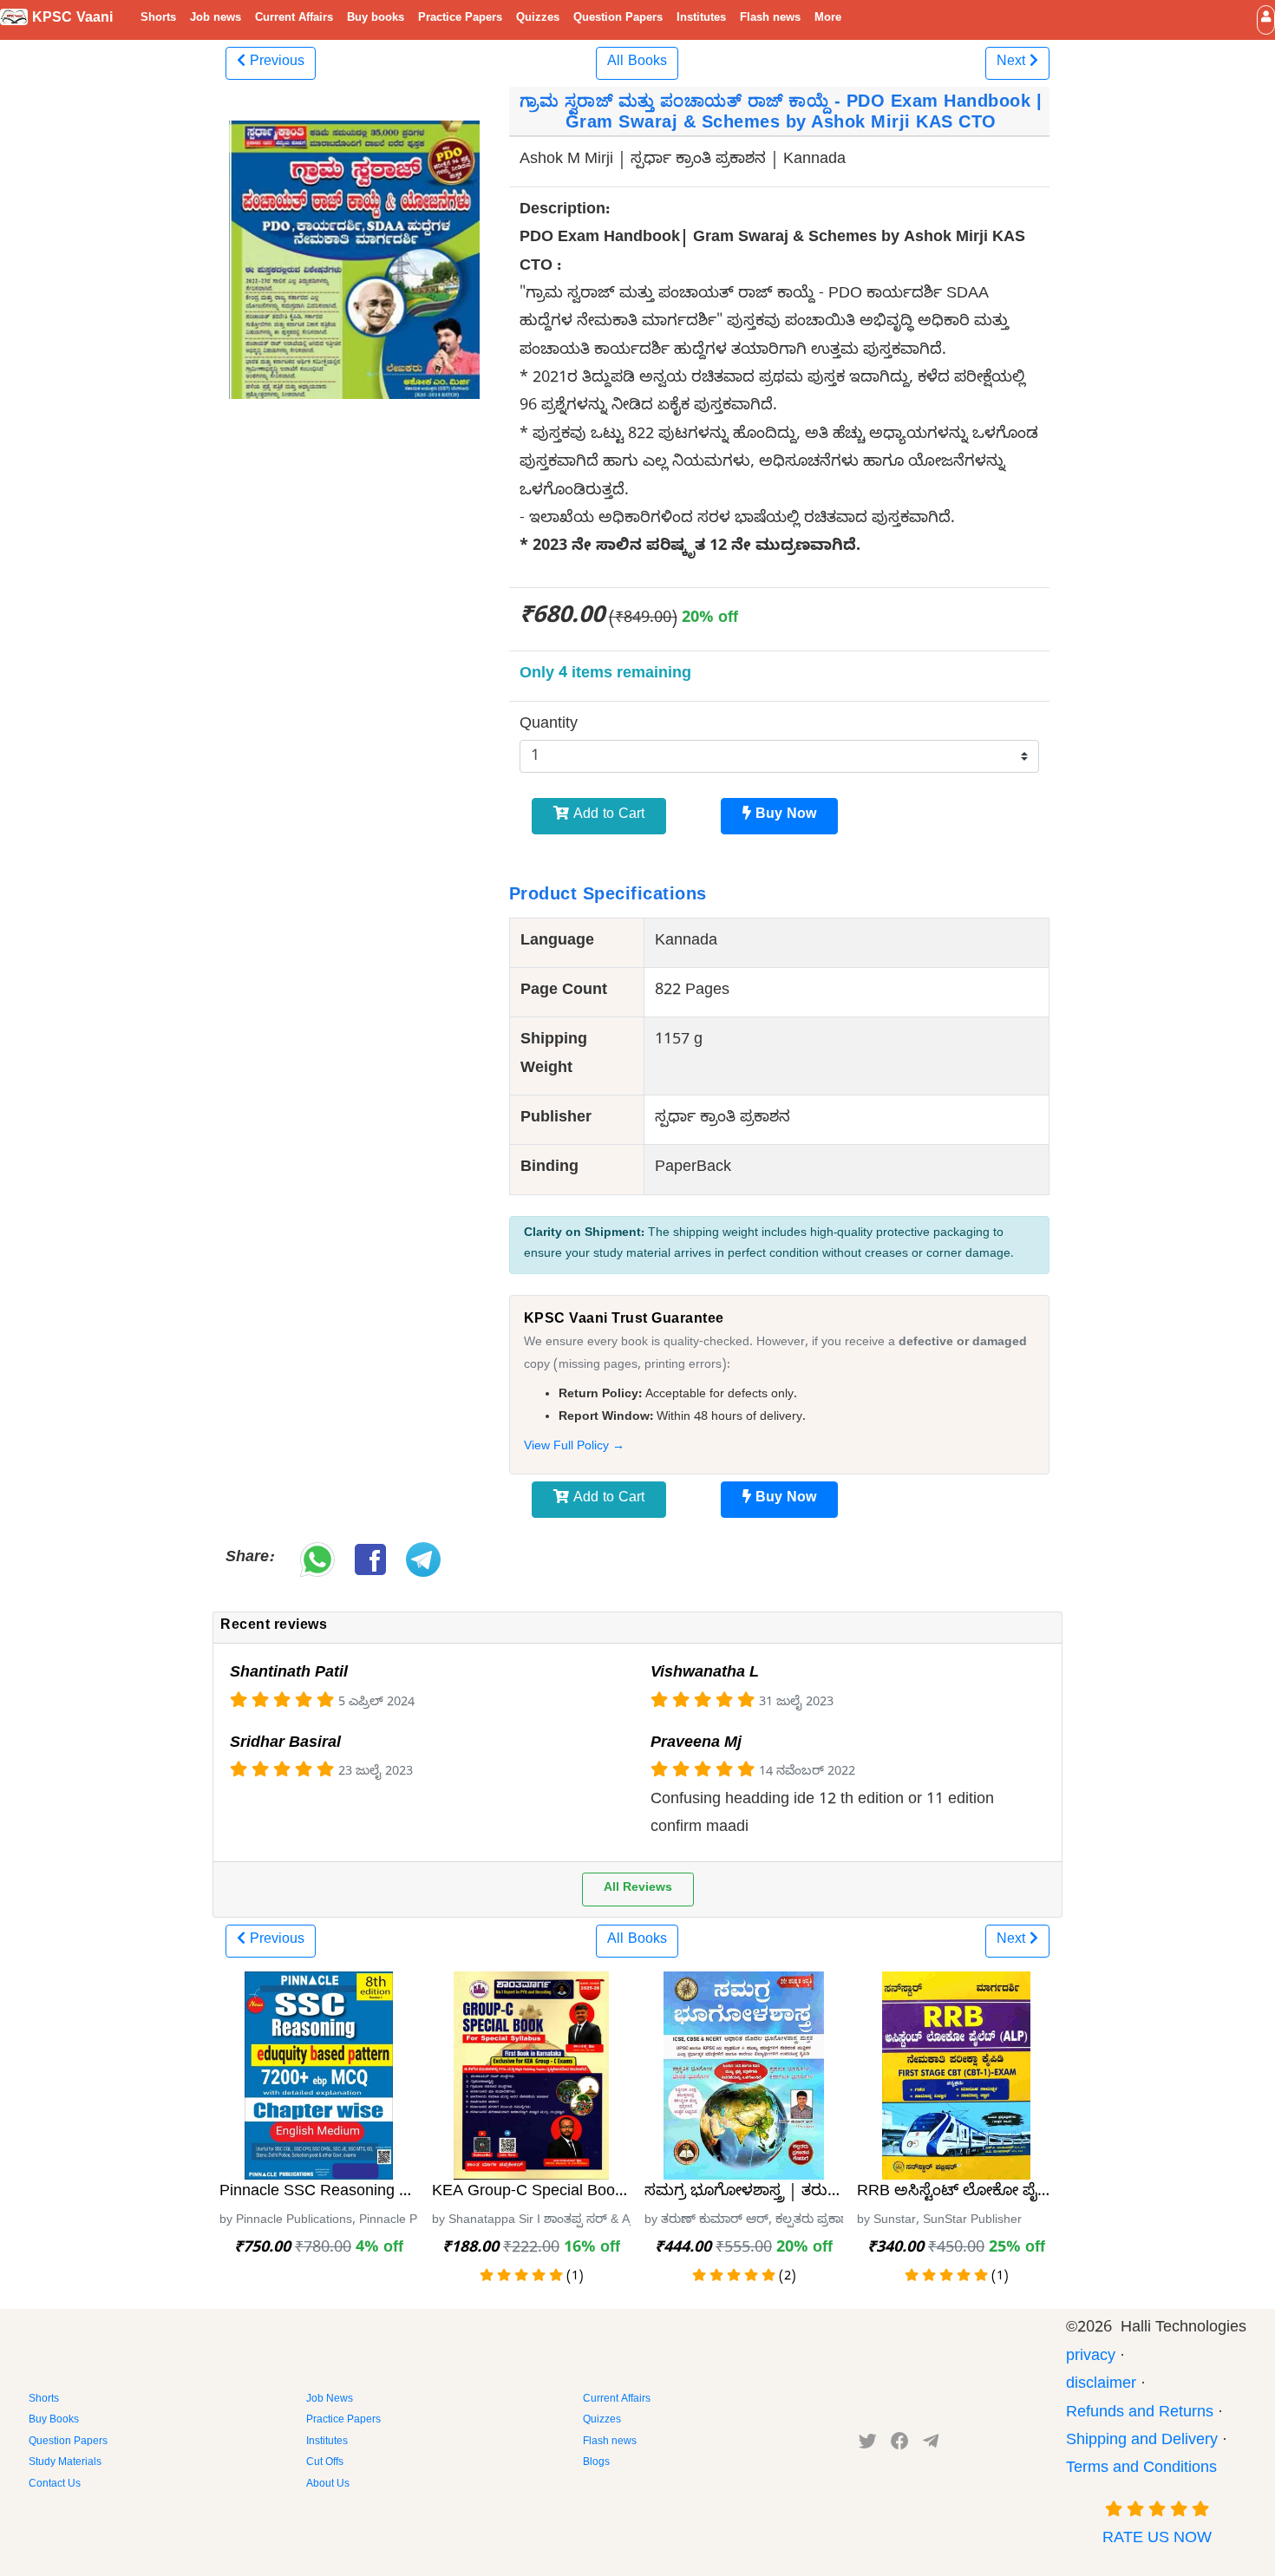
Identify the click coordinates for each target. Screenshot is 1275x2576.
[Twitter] (868, 2445)
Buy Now (784, 816)
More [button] (828, 19)
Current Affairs (294, 19)
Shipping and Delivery (1142, 2442)
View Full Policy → (574, 1448)
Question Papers (618, 19)
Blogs (596, 2463)
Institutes (701, 19)
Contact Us (55, 2485)
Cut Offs (325, 2463)
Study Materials (65, 2463)
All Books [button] (637, 63)
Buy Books (54, 2421)
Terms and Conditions (1141, 2470)
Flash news (770, 19)
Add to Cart (607, 816)
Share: (249, 1559)
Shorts (158, 19)
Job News (330, 2400)
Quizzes (538, 19)
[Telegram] (931, 2445)
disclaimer (1101, 2386)
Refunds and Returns (1140, 2414)
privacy (1091, 2358)
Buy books (376, 19)
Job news (216, 19)
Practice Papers (460, 19)
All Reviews (638, 1890)
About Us (328, 2485)
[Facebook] (900, 2445)
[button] (1266, 20)
